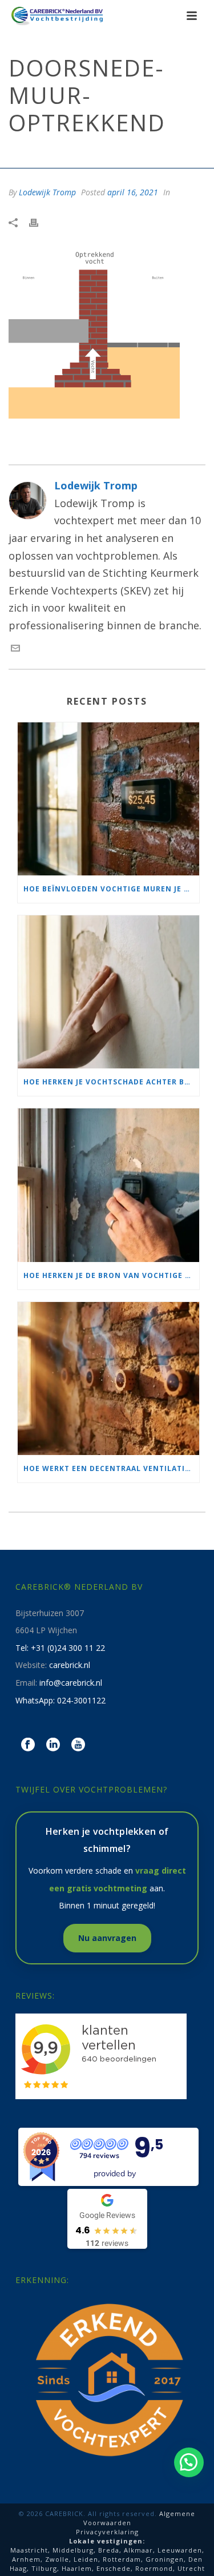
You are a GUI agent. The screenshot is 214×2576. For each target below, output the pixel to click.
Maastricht (29, 2550)
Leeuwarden (180, 2550)
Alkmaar (138, 2550)
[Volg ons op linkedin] (53, 1745)
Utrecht (191, 2568)
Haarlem (77, 2568)
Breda (109, 2550)
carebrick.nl (70, 1665)
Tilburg (44, 2568)
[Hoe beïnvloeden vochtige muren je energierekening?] (108, 799)
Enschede (114, 2568)
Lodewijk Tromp (47, 192)
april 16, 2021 (133, 192)
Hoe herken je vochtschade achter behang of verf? (111, 1082)
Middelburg (73, 2550)
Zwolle (57, 2559)
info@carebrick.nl (71, 1683)
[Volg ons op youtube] (78, 1745)
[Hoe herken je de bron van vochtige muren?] (108, 1185)
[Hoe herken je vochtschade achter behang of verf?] (108, 992)
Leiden (86, 2559)
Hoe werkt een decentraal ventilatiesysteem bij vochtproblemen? (111, 1468)
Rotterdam (122, 2559)
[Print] (39, 222)
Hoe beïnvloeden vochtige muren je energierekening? (111, 889)
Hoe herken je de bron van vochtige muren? (111, 1275)
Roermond (154, 2568)
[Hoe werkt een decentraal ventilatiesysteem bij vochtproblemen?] (108, 1379)
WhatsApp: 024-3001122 (60, 1700)
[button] (189, 2462)
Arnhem (26, 2559)
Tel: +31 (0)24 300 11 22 (60, 1648)
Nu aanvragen (107, 1938)
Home (34, 154)
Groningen (165, 2559)
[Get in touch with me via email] (15, 649)
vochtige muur (81, 154)
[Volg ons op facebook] (28, 1745)
